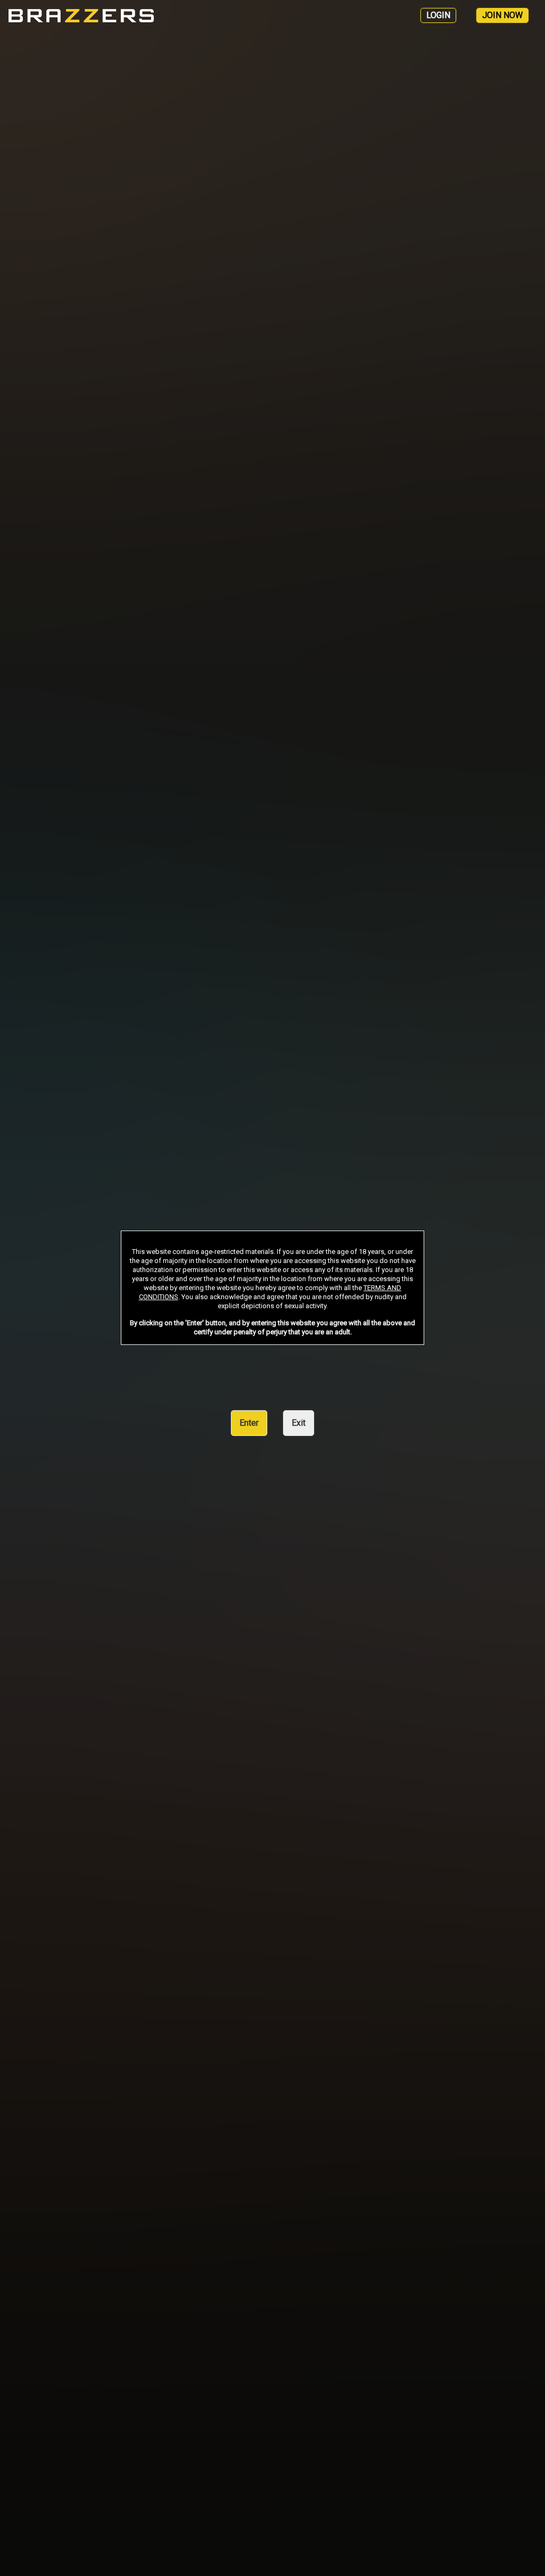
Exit (299, 1423)
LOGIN (438, 15)
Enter (249, 1423)
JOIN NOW (502, 15)
